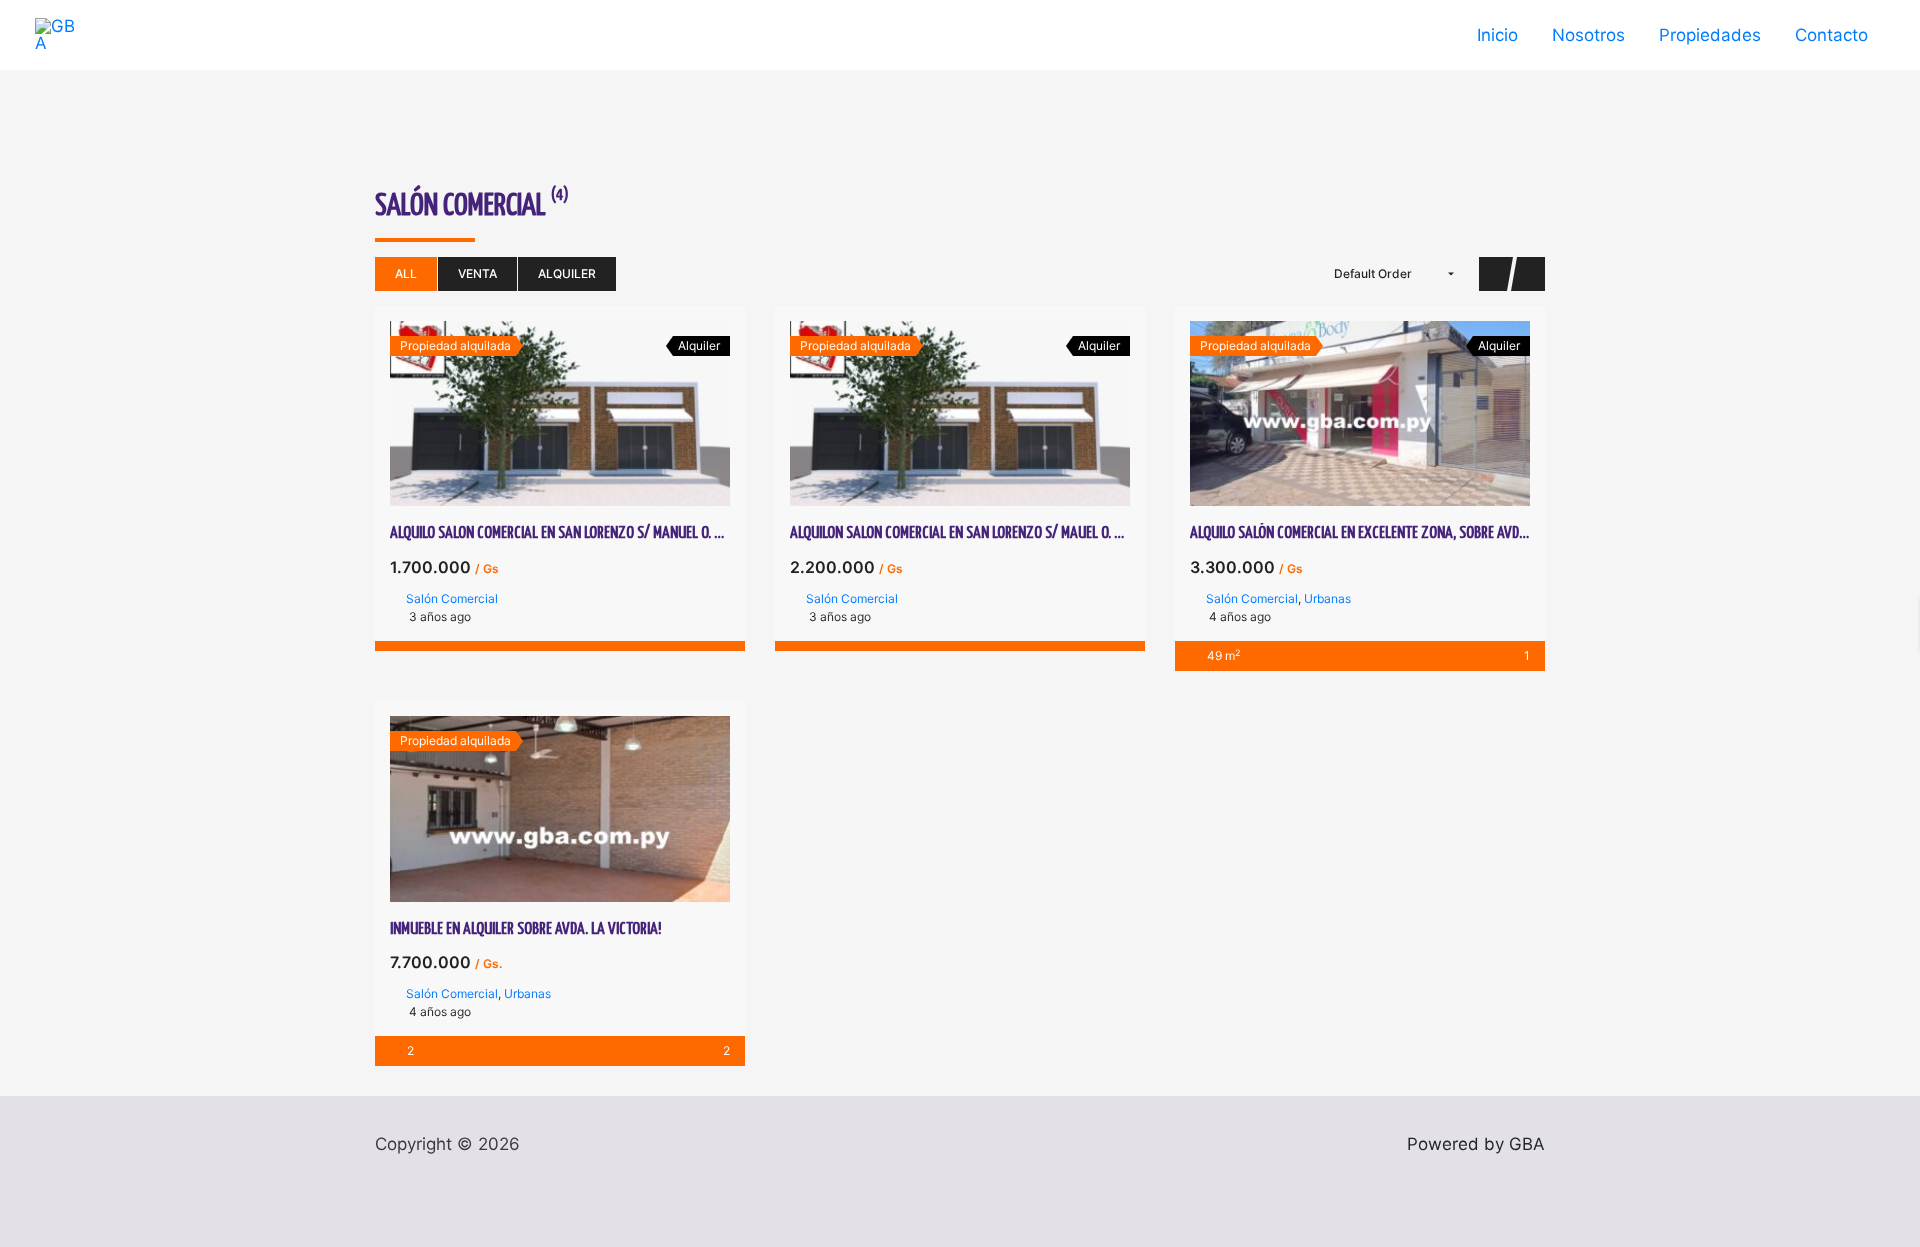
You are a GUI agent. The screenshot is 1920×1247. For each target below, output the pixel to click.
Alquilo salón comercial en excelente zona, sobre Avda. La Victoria (1395, 533)
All (406, 273)
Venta (477, 273)
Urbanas (1327, 598)
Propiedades (1710, 35)
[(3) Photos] (1338, 414)
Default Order (1373, 273)
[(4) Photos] (538, 414)
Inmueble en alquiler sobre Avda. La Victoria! (525, 929)
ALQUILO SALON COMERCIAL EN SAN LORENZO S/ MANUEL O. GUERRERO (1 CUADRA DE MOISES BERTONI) (669, 533)
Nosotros (1588, 35)
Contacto (1831, 35)
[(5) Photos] (538, 809)
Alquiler (567, 273)
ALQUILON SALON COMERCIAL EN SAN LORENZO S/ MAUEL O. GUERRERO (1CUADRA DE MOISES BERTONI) (1067, 533)
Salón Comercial (452, 598)
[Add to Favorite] (582, 414)
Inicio (1497, 35)
